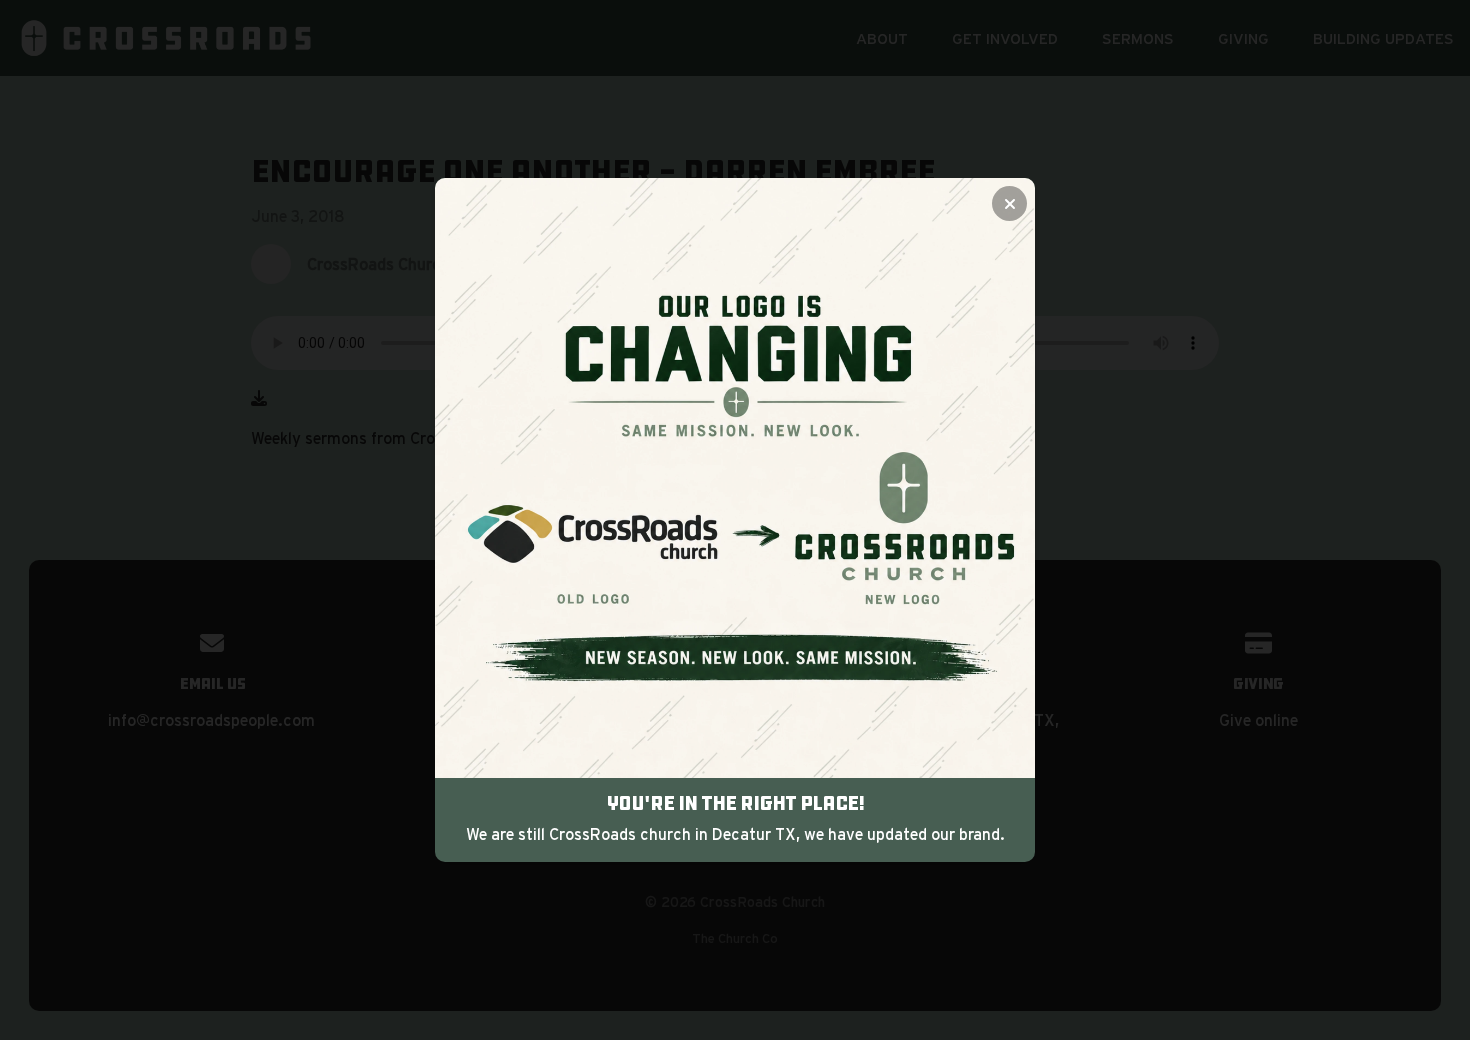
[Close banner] (1009, 203)
